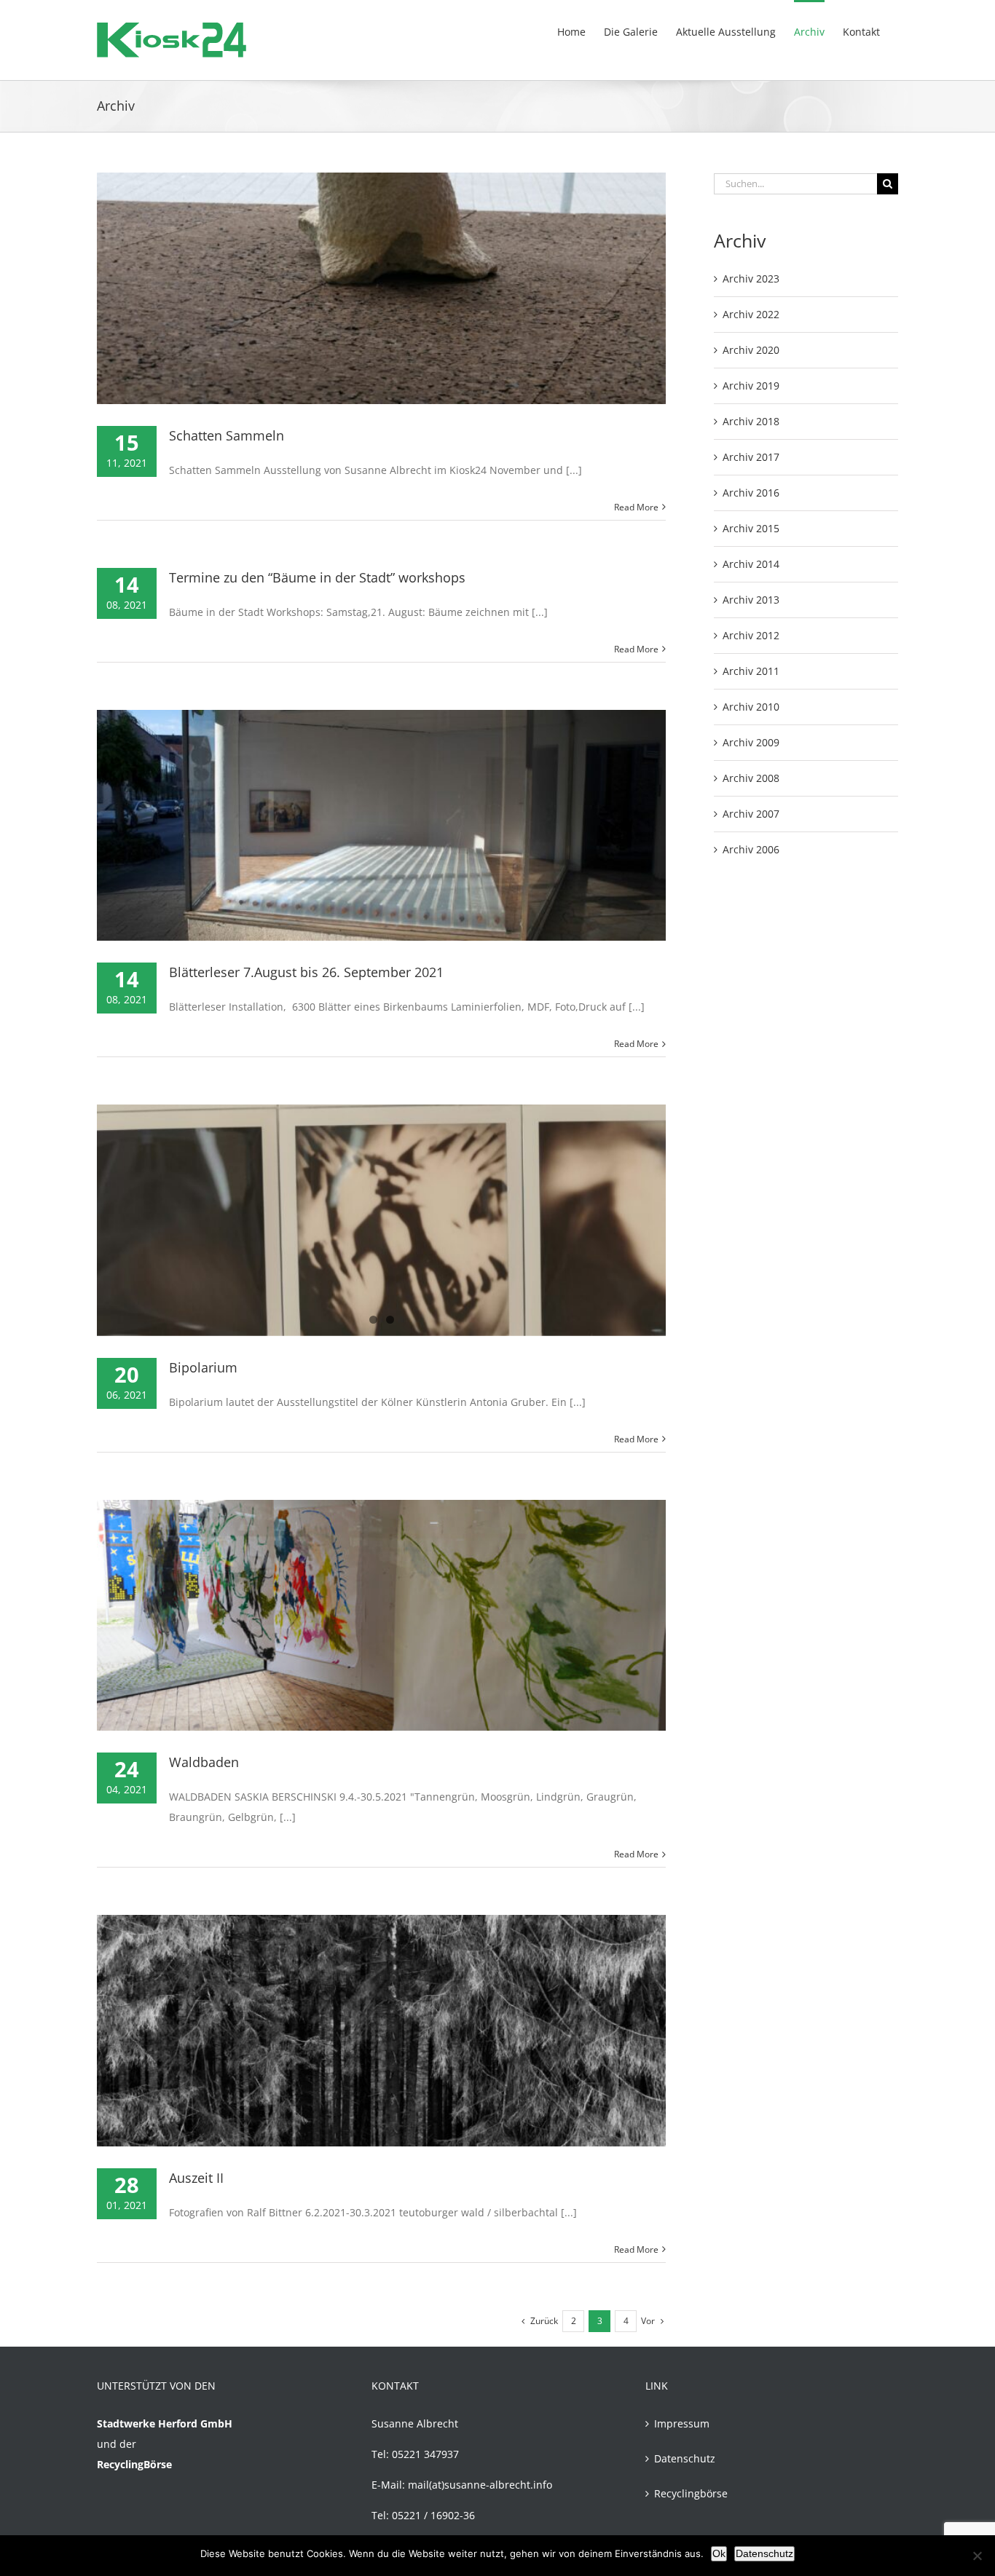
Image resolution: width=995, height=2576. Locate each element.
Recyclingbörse (691, 2493)
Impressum (682, 2423)
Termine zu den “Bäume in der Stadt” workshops (317, 577)
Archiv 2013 (751, 600)
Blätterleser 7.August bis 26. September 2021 (306, 972)
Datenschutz (685, 2458)
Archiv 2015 (751, 528)
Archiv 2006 (751, 849)
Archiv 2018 (751, 421)
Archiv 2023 (751, 278)
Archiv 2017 (751, 457)
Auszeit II (196, 2178)
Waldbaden (204, 1762)
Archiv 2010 (751, 707)
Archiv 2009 (751, 742)
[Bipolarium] (381, 1220)
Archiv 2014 (751, 564)
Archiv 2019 (751, 386)
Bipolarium (203, 1367)
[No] (977, 2556)
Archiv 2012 (751, 635)
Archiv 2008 (751, 778)
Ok (719, 2553)
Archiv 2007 (751, 814)
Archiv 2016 (751, 493)
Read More (636, 507)
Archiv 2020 (751, 350)
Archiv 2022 (751, 314)
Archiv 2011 (751, 671)
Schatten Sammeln (227, 435)
